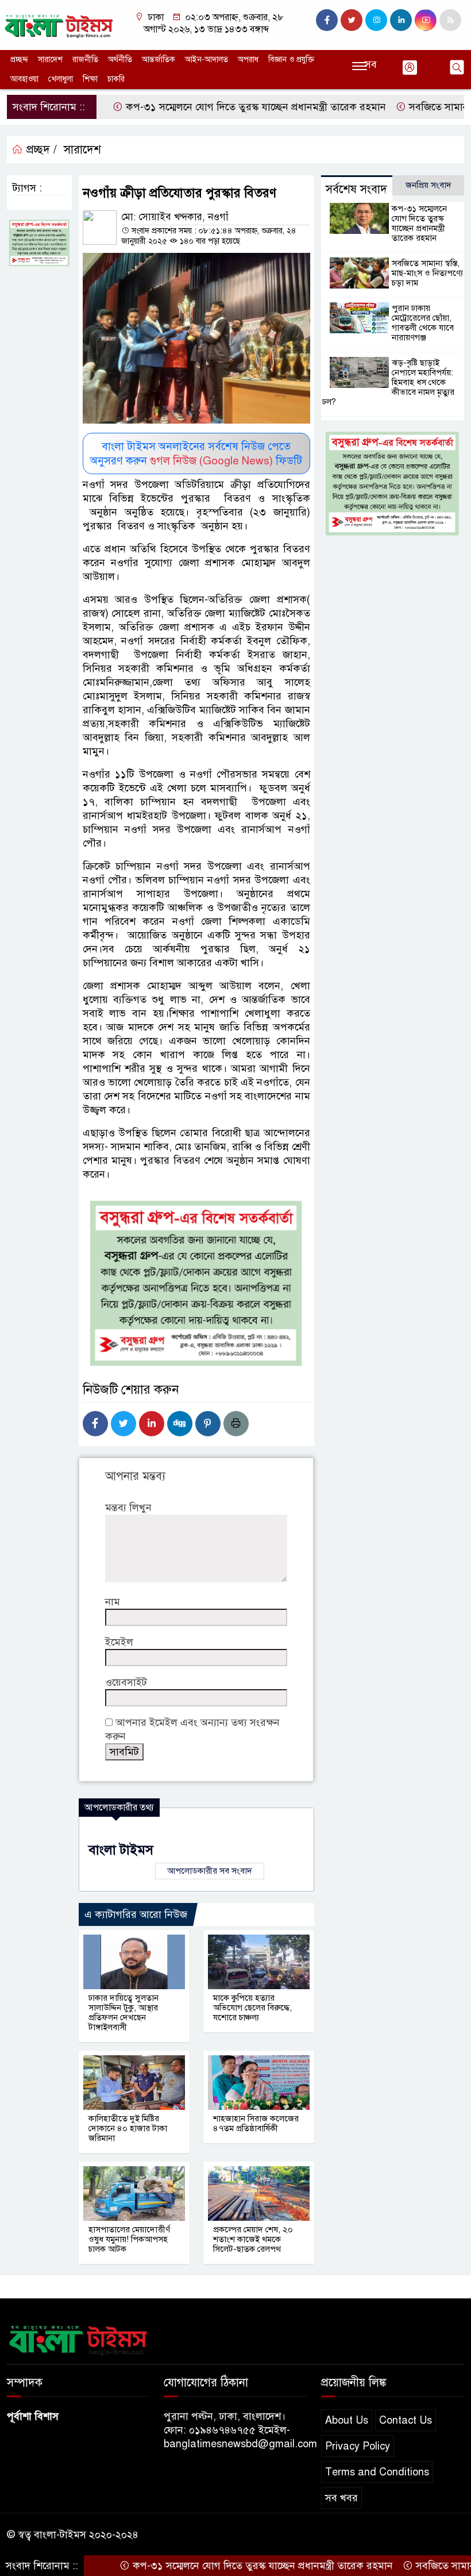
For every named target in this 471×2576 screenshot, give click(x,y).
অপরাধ (248, 59)
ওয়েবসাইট (126, 1682)
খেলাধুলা (61, 79)
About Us (347, 2420)
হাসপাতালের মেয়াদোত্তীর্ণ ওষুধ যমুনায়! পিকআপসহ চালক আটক (129, 2239)
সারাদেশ (50, 59)
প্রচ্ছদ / (40, 150)
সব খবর (341, 2498)
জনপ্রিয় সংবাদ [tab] (428, 185)
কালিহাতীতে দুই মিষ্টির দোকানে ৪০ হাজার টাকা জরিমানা (128, 2128)
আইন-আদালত (206, 59)
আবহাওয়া (24, 79)
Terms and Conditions (377, 2472)
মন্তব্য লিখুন (128, 1508)
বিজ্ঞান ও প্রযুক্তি (291, 59)
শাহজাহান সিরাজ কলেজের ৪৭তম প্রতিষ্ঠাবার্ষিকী (256, 2123)
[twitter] (352, 20)
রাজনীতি (85, 59)
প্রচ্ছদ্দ (19, 59)
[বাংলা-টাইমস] (59, 24)
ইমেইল (119, 1642)
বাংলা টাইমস (121, 1850)
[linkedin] (401, 20)
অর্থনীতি (120, 59)
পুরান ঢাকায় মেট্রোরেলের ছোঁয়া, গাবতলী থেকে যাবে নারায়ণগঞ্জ (423, 323)
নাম (113, 1602)
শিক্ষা (90, 79)
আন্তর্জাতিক (159, 59)
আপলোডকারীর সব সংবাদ (210, 1871)
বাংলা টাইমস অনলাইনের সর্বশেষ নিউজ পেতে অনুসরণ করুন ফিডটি (196, 453)
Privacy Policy (358, 2446)
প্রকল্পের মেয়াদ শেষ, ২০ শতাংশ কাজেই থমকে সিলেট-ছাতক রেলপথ (253, 2239)
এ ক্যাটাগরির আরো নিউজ (136, 1914)
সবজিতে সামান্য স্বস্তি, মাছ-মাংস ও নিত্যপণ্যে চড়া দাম (427, 273)
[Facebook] (95, 1424)
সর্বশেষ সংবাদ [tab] (356, 189)
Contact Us (406, 2420)
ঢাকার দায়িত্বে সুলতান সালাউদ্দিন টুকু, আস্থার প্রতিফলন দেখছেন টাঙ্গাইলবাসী (123, 2012)
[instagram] (376, 20)
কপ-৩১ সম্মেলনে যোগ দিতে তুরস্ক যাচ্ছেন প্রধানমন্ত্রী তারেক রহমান (215, 107)
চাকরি (116, 79)
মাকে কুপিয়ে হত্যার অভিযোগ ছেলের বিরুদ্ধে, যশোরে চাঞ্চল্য (252, 2008)
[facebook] (327, 20)
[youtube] (426, 20)
